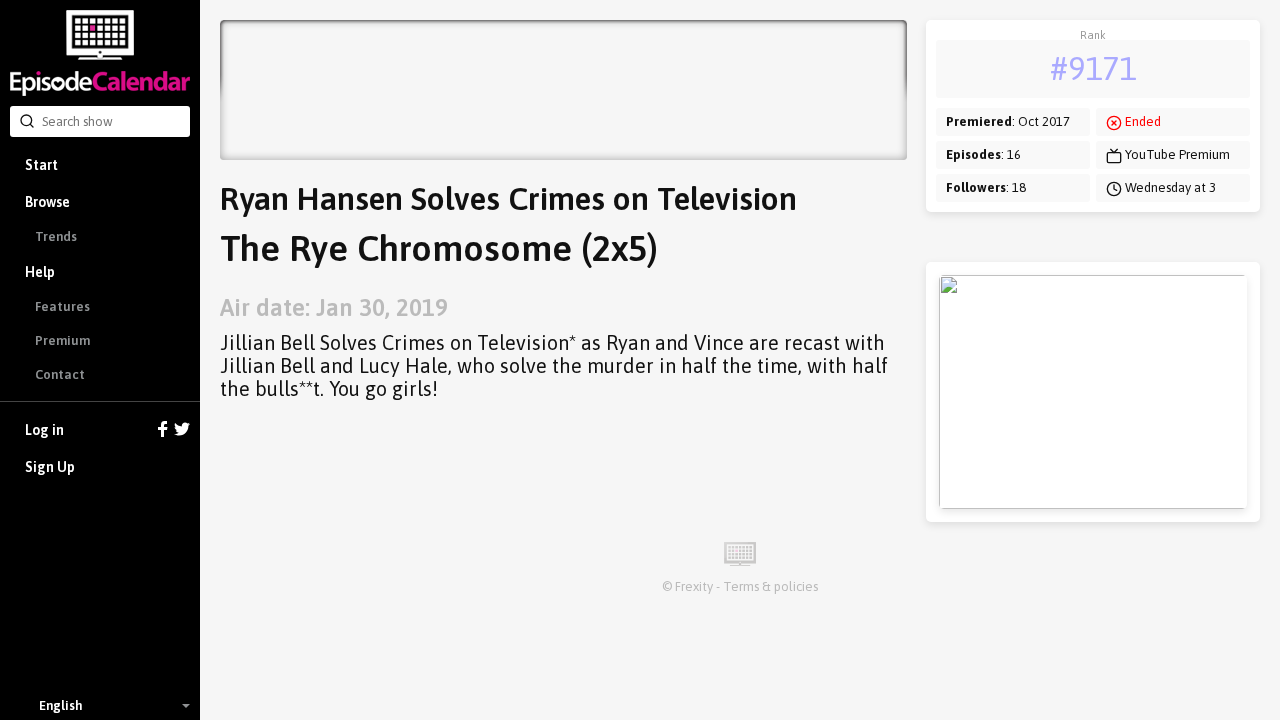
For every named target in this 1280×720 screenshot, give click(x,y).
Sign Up (50, 467)
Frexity (694, 586)
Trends (56, 236)
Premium (62, 340)
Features (62, 306)
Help (40, 272)
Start (41, 165)
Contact (60, 374)
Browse (47, 202)
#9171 (1093, 68)
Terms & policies (770, 586)
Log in (44, 430)
